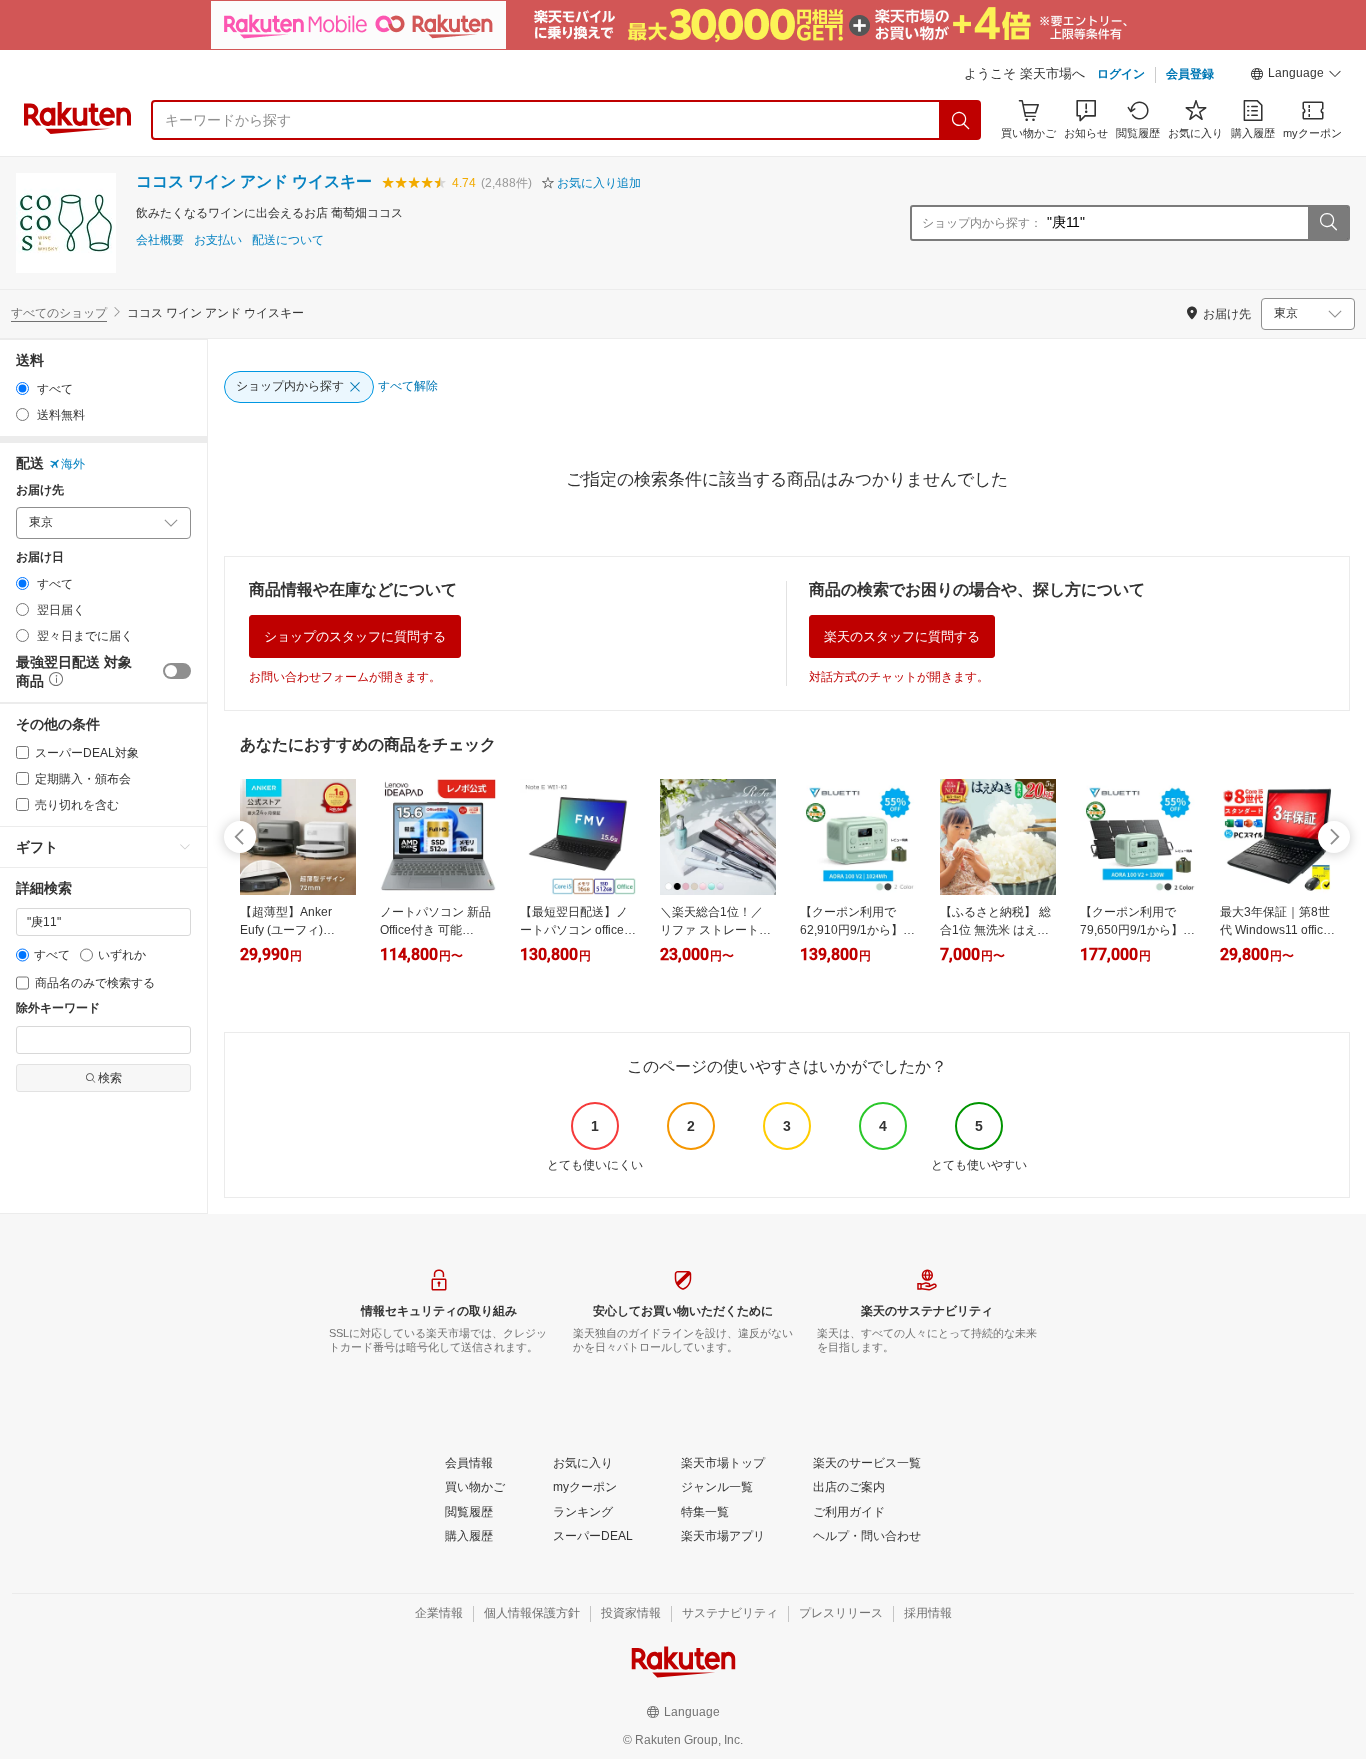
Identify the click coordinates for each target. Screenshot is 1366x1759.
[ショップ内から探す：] (1328, 223)
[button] (1296, 76)
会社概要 (160, 240)
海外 (73, 464)
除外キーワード (58, 1008)
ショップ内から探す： (982, 223)
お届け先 (40, 490)
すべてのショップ (59, 313)
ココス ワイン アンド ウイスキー (254, 181)
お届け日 (40, 557)
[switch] (177, 671)
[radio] (22, 388)
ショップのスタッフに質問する (355, 636)
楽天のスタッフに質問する (902, 636)
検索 (110, 1078)
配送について (288, 240)
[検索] (961, 120)
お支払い (218, 240)
